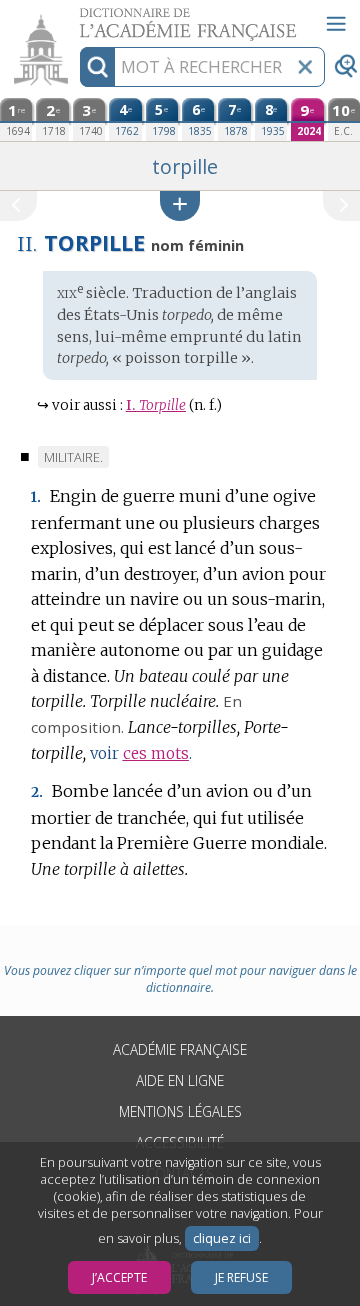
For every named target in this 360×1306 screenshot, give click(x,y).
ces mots (156, 753)
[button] (180, 205)
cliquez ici (222, 1238)
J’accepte (119, 1277)
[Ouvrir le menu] (336, 24)
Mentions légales (180, 1111)
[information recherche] (97, 67)
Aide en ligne (180, 1080)
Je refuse (241, 1277)
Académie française (180, 1049)
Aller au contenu (77, 17)
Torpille (156, 405)
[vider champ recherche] (305, 67)
